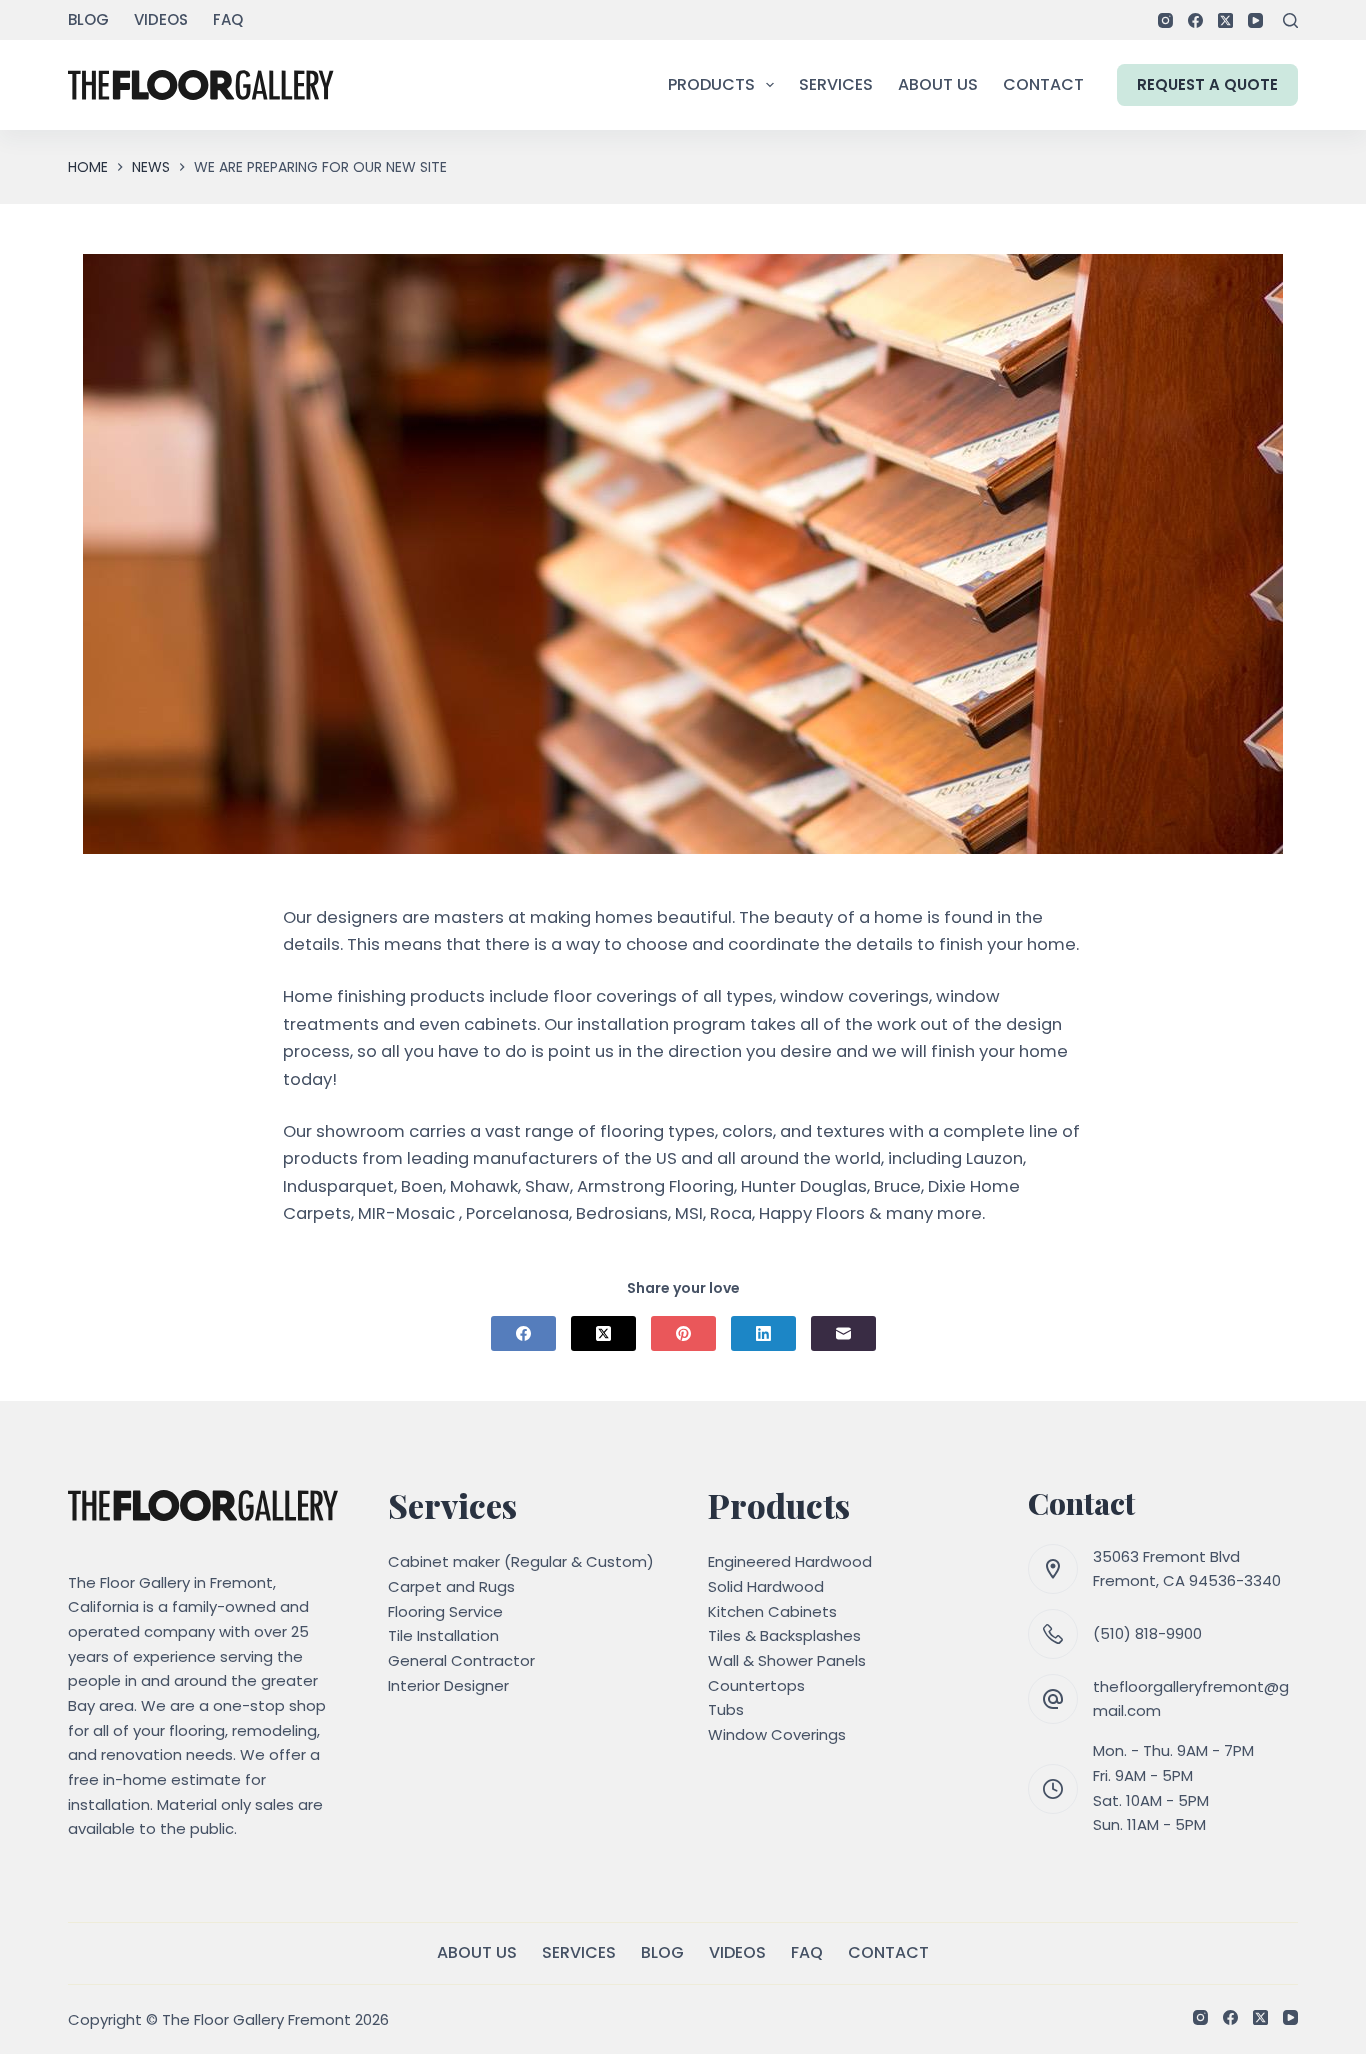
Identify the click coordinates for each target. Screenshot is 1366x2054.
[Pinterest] (683, 1333)
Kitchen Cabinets (772, 1611)
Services (836, 84)
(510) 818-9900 (1147, 1633)
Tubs (726, 1709)
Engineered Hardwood (790, 1561)
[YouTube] (1255, 20)
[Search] (1290, 20)
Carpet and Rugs (451, 1586)
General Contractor (461, 1660)
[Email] (843, 1333)
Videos (161, 19)
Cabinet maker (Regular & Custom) (521, 1561)
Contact (1043, 84)
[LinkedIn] (763, 1333)
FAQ (228, 19)
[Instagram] (1165, 20)
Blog (88, 19)
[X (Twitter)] (1225, 20)
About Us (938, 84)
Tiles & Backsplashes (784, 1635)
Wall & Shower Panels (787, 1660)
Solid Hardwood (766, 1586)
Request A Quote (1207, 84)
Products (711, 84)
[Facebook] (1195, 20)
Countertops (756, 1685)
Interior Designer (448, 1685)
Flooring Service (445, 1611)
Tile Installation (443, 1635)
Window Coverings (777, 1734)
